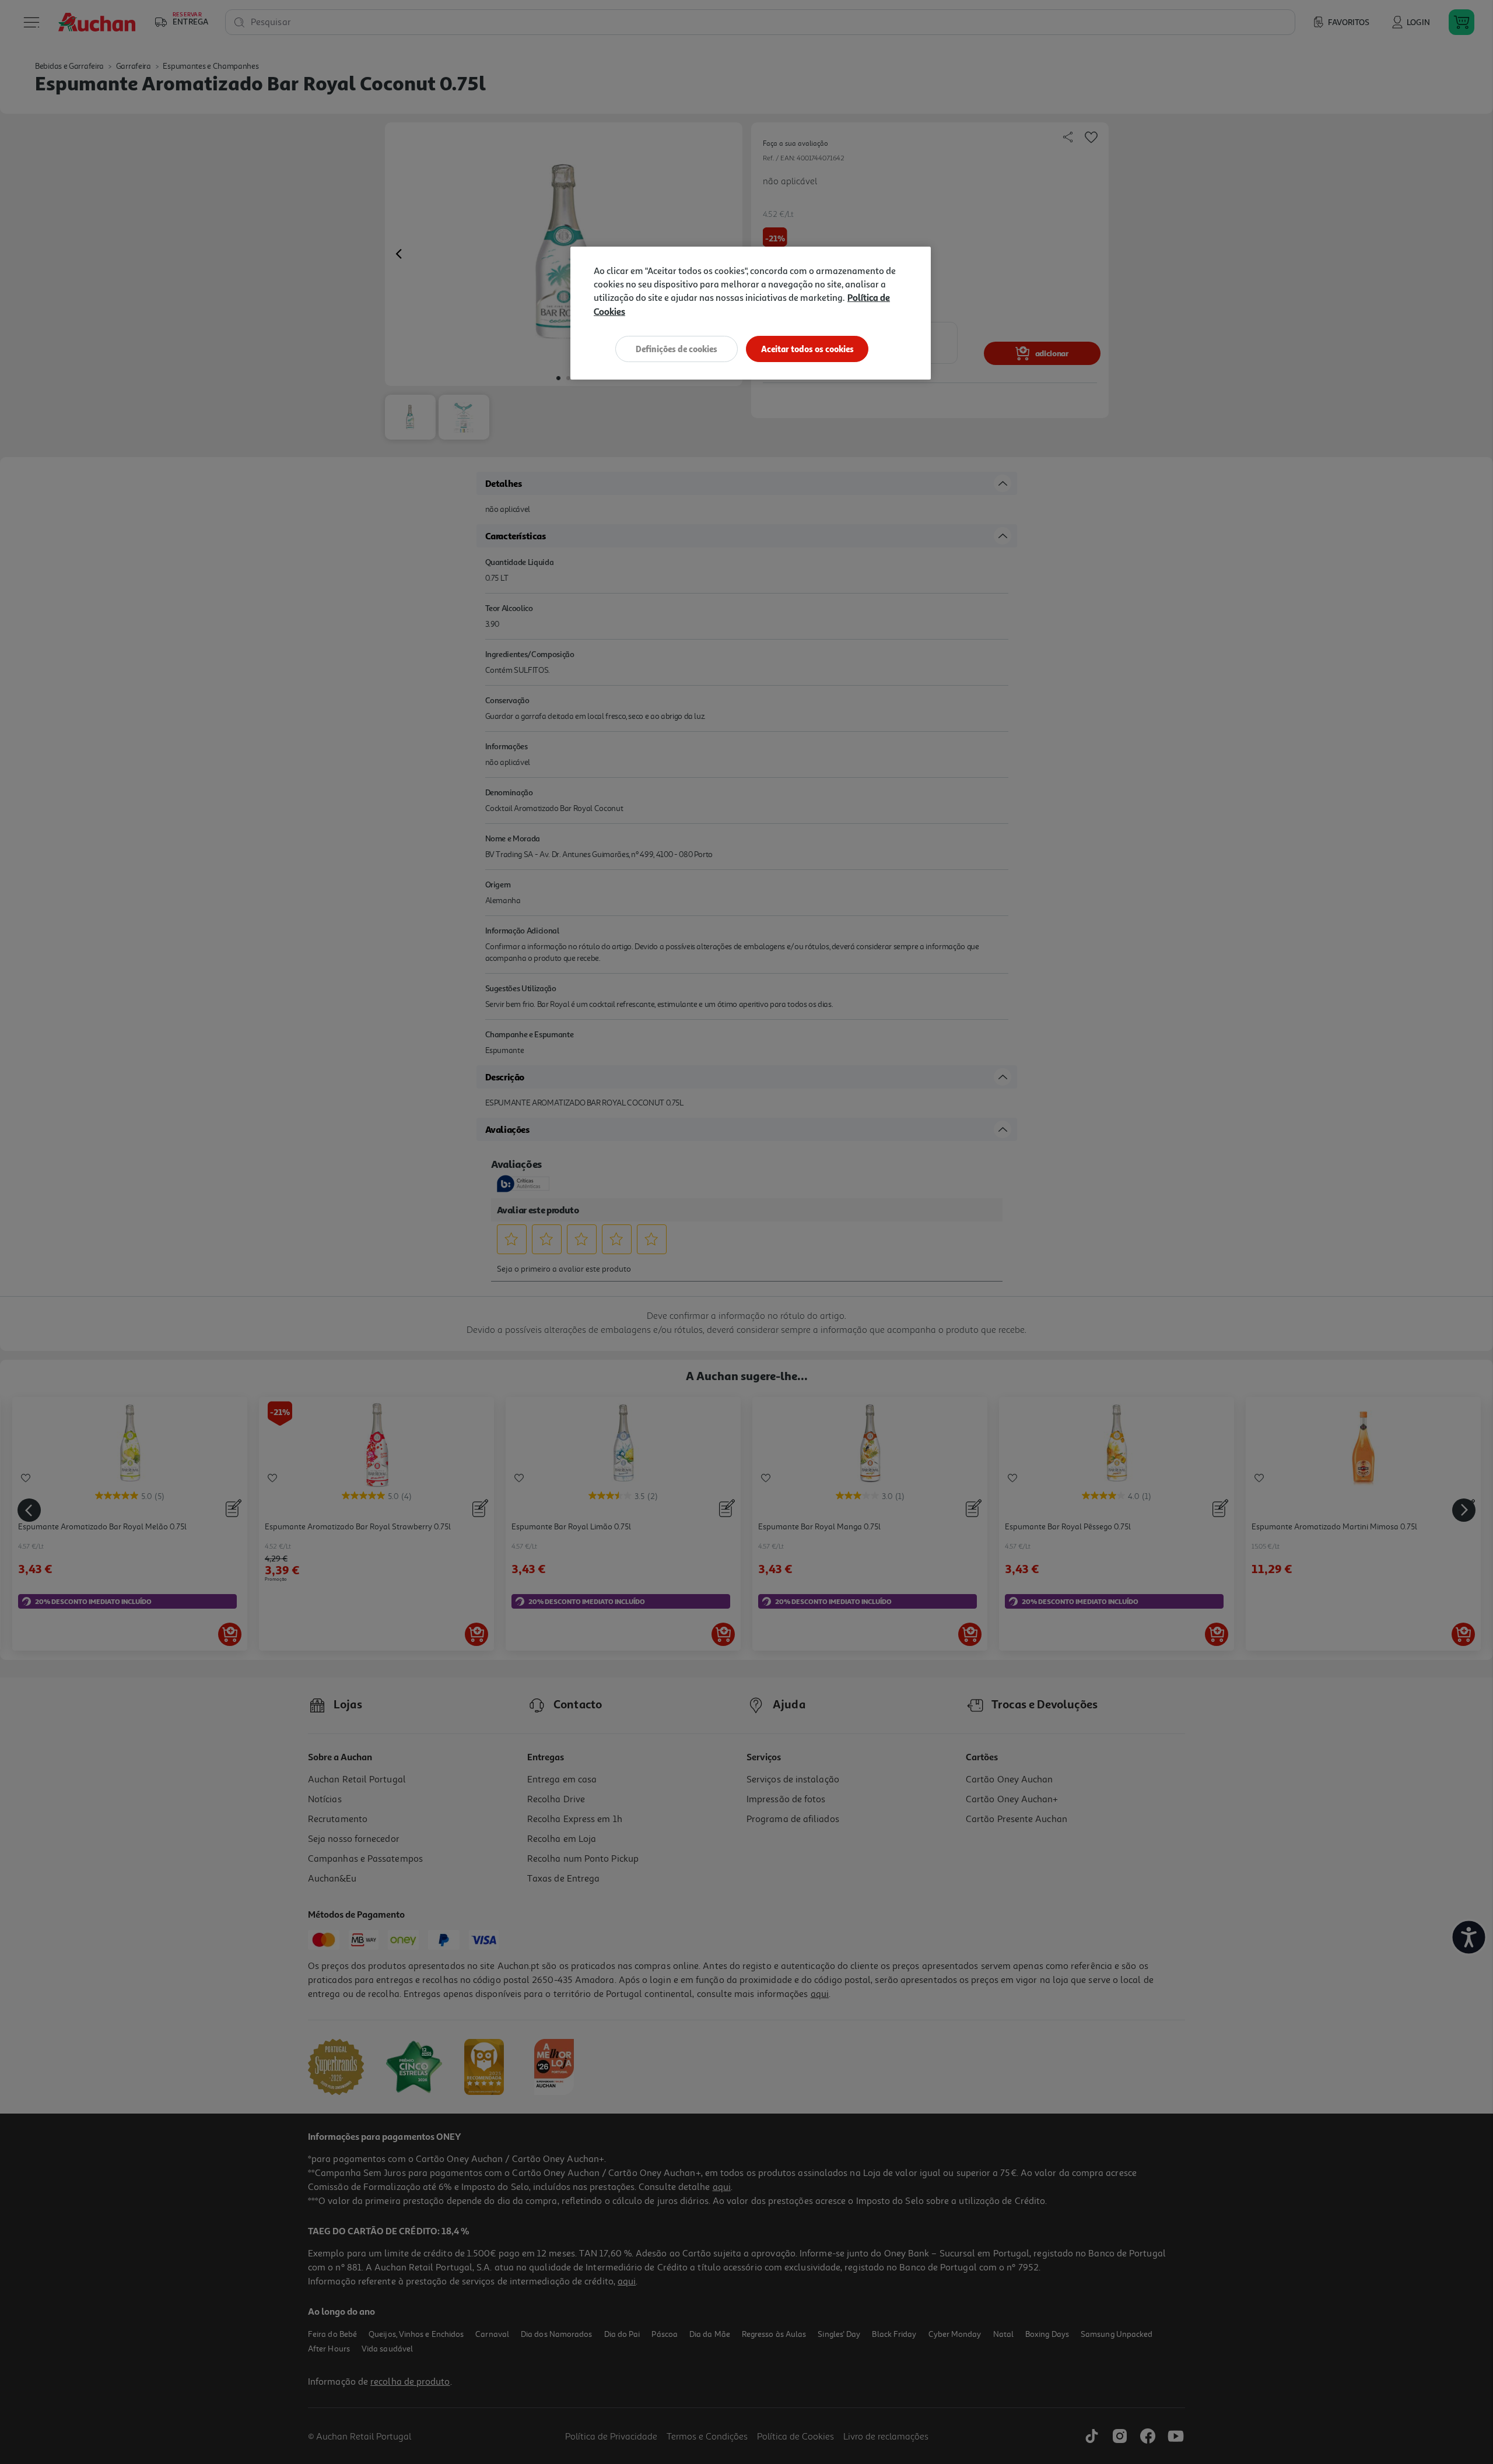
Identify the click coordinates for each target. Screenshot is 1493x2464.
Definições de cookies (677, 349)
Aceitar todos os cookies (807, 349)
